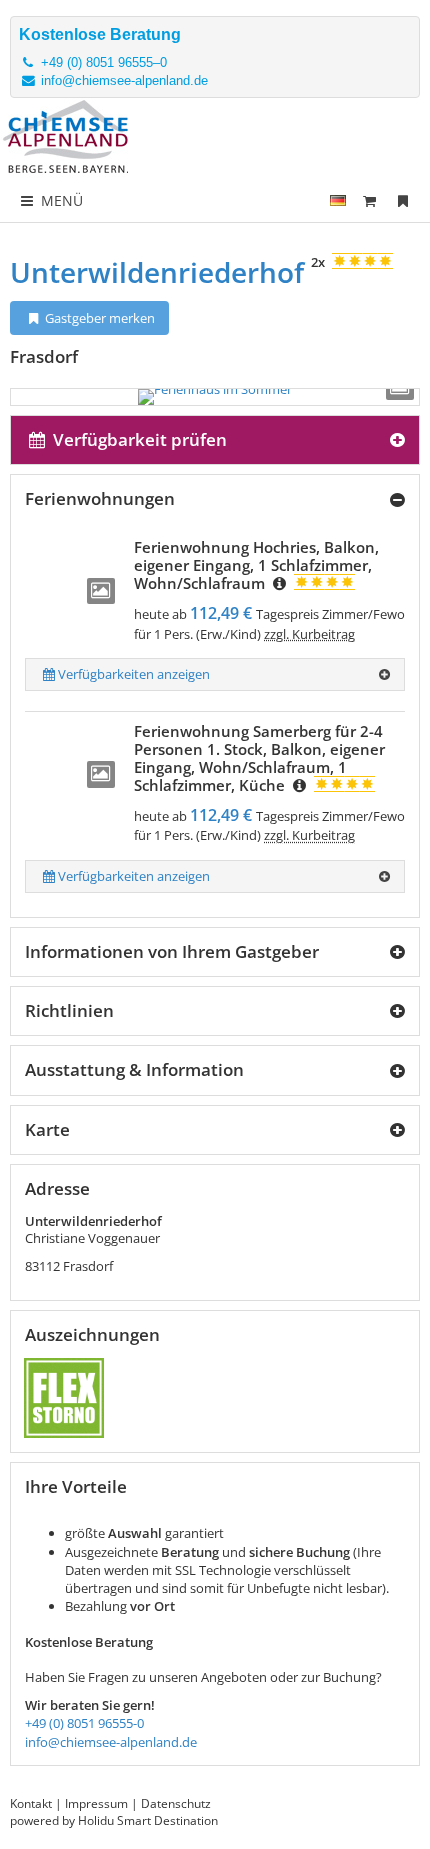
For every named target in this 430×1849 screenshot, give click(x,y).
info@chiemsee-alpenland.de (122, 80)
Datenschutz (176, 1803)
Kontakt (31, 1803)
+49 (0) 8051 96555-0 (84, 1723)
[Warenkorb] (370, 200)
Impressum (96, 1803)
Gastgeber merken (98, 318)
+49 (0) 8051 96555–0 (102, 62)
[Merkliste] (403, 200)
